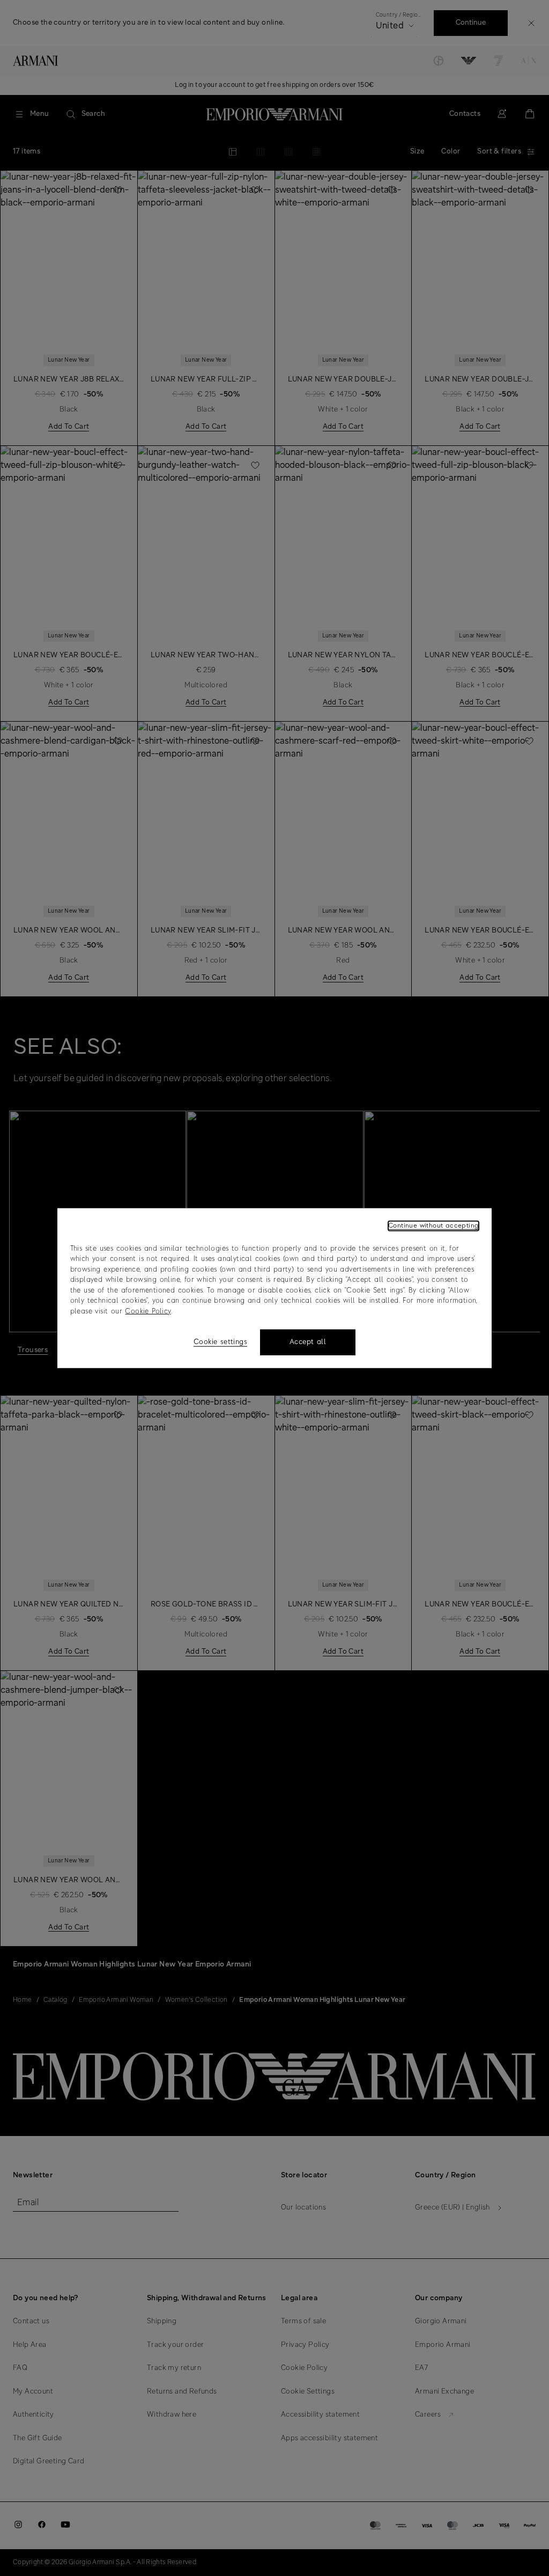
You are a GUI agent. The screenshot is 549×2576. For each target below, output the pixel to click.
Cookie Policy (148, 1311)
